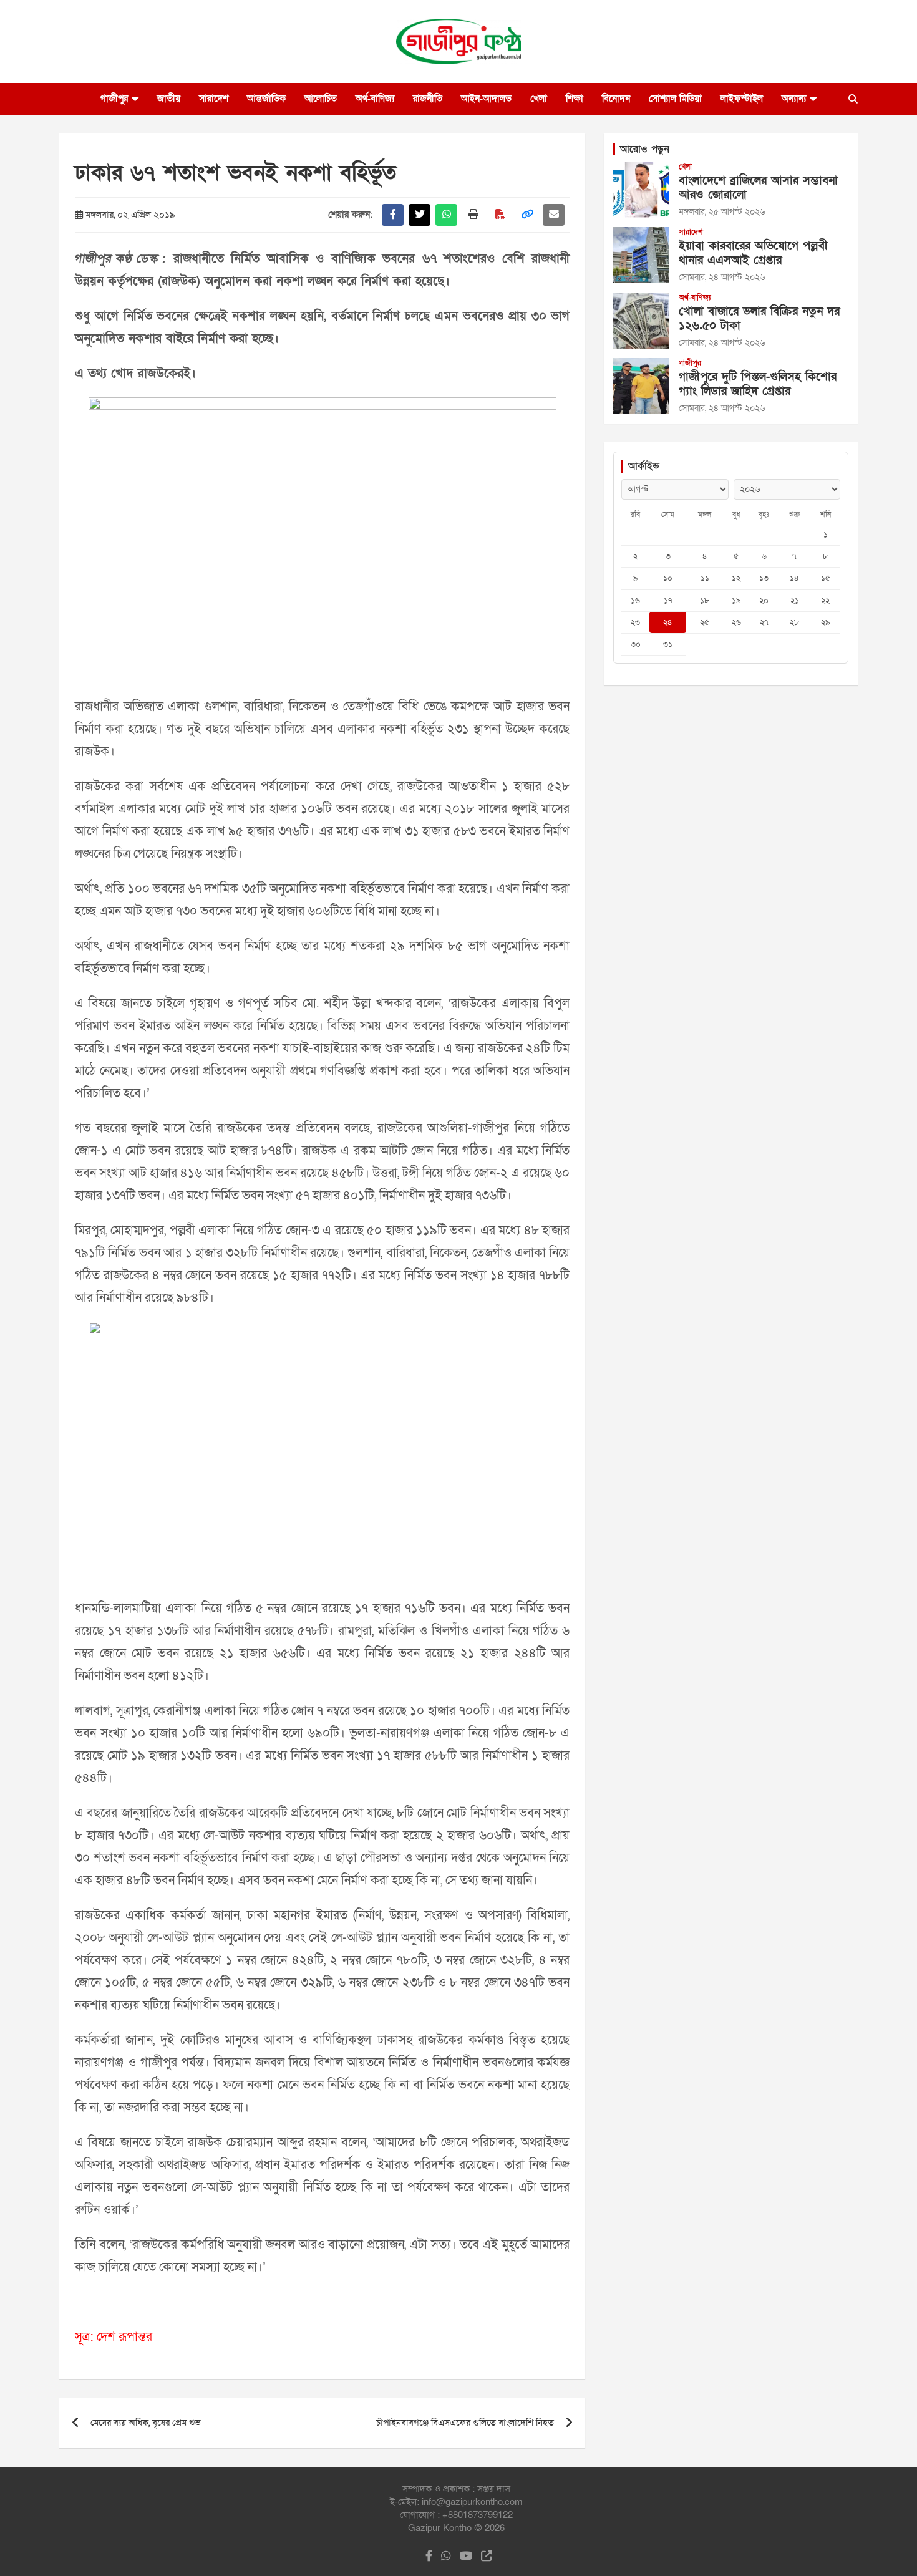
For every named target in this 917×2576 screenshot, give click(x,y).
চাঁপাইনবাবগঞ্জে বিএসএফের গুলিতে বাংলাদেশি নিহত (465, 2423)
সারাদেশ (214, 99)
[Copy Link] (527, 215)
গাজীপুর (114, 99)
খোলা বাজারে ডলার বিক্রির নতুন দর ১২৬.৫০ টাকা (759, 319)
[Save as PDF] (500, 215)
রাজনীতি (428, 99)
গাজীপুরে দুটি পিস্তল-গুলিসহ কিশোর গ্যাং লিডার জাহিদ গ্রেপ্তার (758, 384)
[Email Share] (554, 215)
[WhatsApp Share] (446, 215)
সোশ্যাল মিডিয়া (675, 99)
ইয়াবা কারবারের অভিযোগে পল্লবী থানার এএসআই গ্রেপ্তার (753, 253)
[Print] (473, 215)
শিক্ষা (575, 99)
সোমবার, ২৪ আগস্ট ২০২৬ (722, 277)
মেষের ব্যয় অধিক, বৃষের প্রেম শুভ (146, 2423)
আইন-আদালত (486, 99)
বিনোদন (616, 99)
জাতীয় (169, 99)
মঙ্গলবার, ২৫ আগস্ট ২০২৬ (722, 212)
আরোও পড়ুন (645, 149)
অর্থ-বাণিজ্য (375, 99)
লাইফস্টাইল (742, 99)
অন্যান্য (794, 99)
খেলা (539, 99)
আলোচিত (321, 99)
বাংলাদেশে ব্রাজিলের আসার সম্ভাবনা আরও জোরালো (758, 188)
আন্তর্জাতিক (266, 99)
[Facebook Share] (393, 215)
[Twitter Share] (420, 215)
